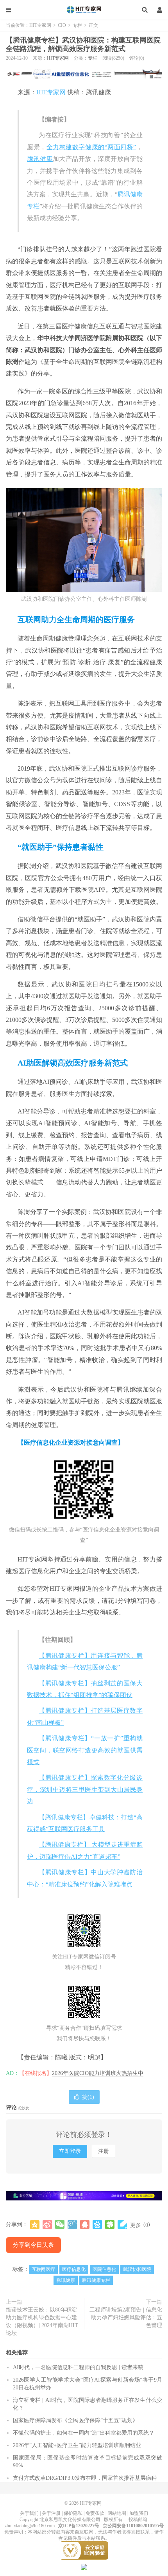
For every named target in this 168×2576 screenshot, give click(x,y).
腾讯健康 (40, 159)
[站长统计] (84, 2567)
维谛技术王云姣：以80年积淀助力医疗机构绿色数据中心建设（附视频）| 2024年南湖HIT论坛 (42, 2321)
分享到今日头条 (33, 2245)
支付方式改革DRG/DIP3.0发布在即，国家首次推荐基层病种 (85, 2478)
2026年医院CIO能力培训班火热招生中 (98, 2073)
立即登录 (70, 2151)
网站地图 (117, 2513)
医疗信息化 (74, 2269)
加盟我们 (139, 2513)
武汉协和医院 (137, 2269)
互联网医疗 (43, 2269)
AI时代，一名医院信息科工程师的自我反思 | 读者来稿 (78, 2367)
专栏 (77, 25)
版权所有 (113, 2520)
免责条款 (95, 2513)
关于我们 (29, 2513)
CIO (62, 25)
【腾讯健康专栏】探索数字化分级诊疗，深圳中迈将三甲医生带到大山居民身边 (85, 1789)
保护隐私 (73, 2513)
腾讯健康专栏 (96, 2280)
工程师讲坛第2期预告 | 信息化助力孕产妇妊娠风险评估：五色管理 (126, 2318)
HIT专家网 (84, 10)
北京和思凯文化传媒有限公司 (70, 2520)
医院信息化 (104, 2269)
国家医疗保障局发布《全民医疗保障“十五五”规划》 (75, 2420)
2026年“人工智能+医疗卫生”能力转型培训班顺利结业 (77, 2445)
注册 (104, 2151)
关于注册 (51, 2513)
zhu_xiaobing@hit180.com (30, 2526)
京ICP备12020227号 (79, 2526)
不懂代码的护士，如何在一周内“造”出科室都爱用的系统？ (84, 2433)
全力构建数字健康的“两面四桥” (91, 147)
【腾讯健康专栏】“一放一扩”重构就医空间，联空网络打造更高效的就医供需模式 (85, 1750)
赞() (88, 2097)
